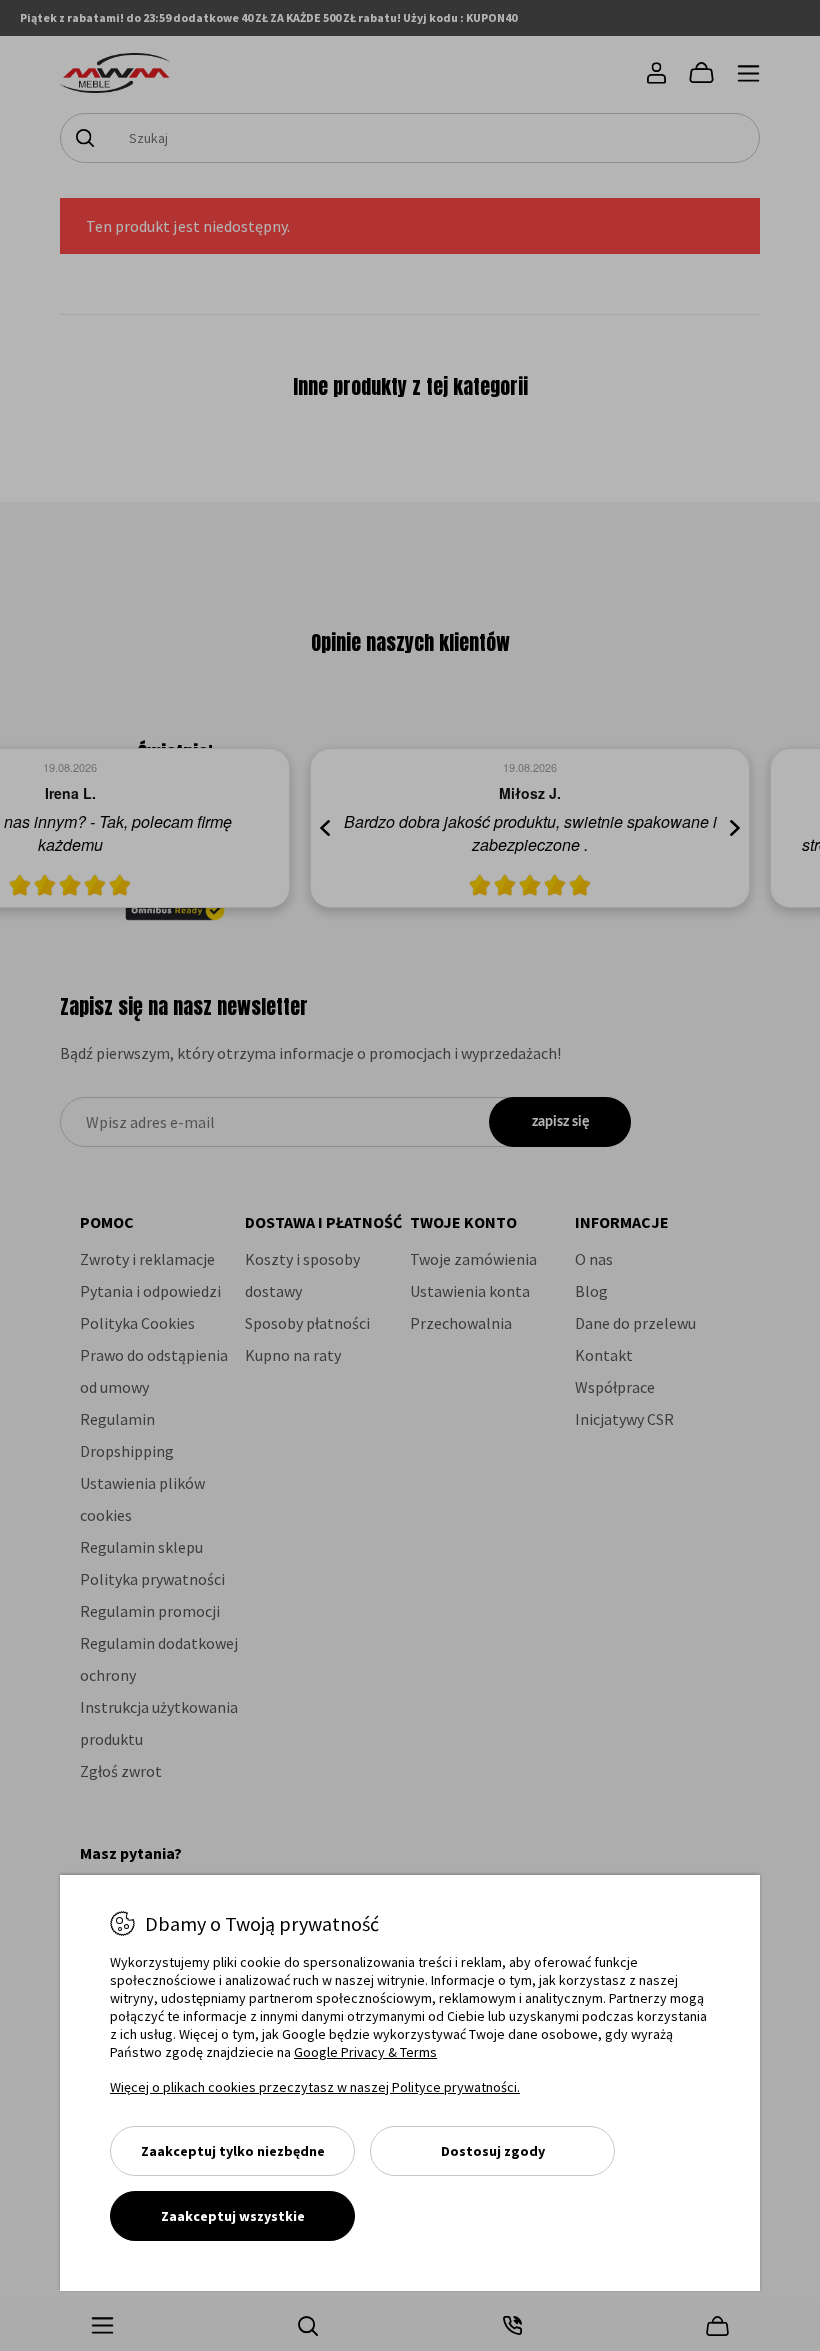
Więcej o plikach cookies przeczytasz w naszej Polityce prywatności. (315, 2087)
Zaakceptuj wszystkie (233, 2216)
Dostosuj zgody (493, 2151)
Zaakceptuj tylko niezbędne (233, 2151)
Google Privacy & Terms (365, 2052)
